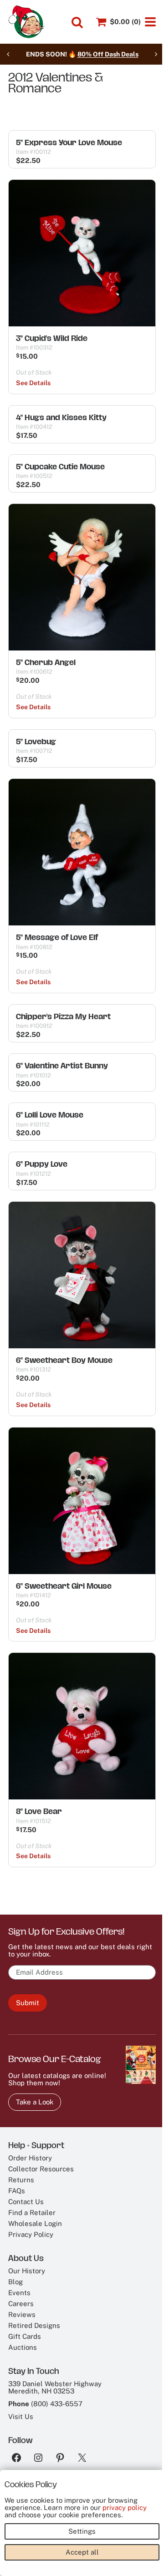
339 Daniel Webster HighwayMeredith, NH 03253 (55, 2387)
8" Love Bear (39, 1811)
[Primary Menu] (150, 22)
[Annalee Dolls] (26, 22)
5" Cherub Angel (46, 662)
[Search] (77, 22)
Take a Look (35, 2102)
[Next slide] (156, 54)
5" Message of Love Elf (57, 937)
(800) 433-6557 (57, 2404)
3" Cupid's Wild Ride (52, 338)
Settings (82, 2531)
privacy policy (125, 2507)
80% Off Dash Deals (108, 54)
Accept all (82, 2552)
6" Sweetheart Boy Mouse (64, 1360)
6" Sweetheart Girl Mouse (64, 1586)
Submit (28, 2003)
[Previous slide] (8, 54)
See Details (33, 383)
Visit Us (21, 2416)
